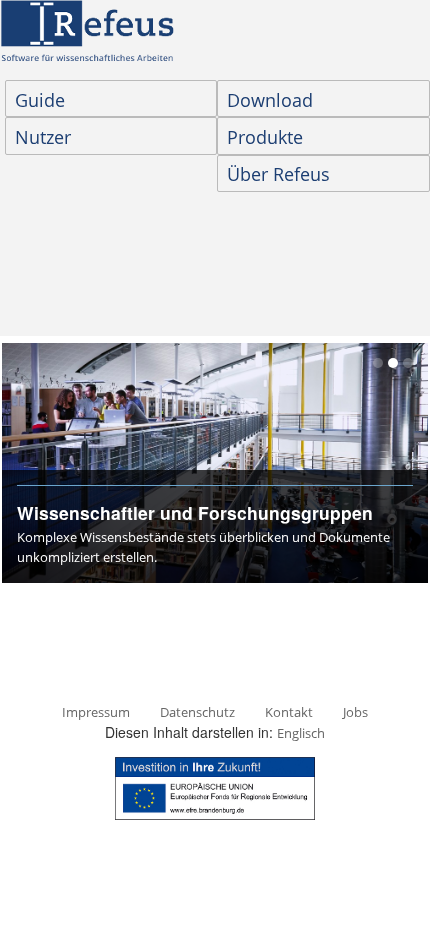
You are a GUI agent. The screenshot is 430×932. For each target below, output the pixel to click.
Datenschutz (197, 712)
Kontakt (289, 712)
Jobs (355, 712)
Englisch (301, 733)
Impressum (96, 712)
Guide (40, 100)
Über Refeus (278, 174)
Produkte (265, 137)
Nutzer (43, 137)
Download (270, 100)
